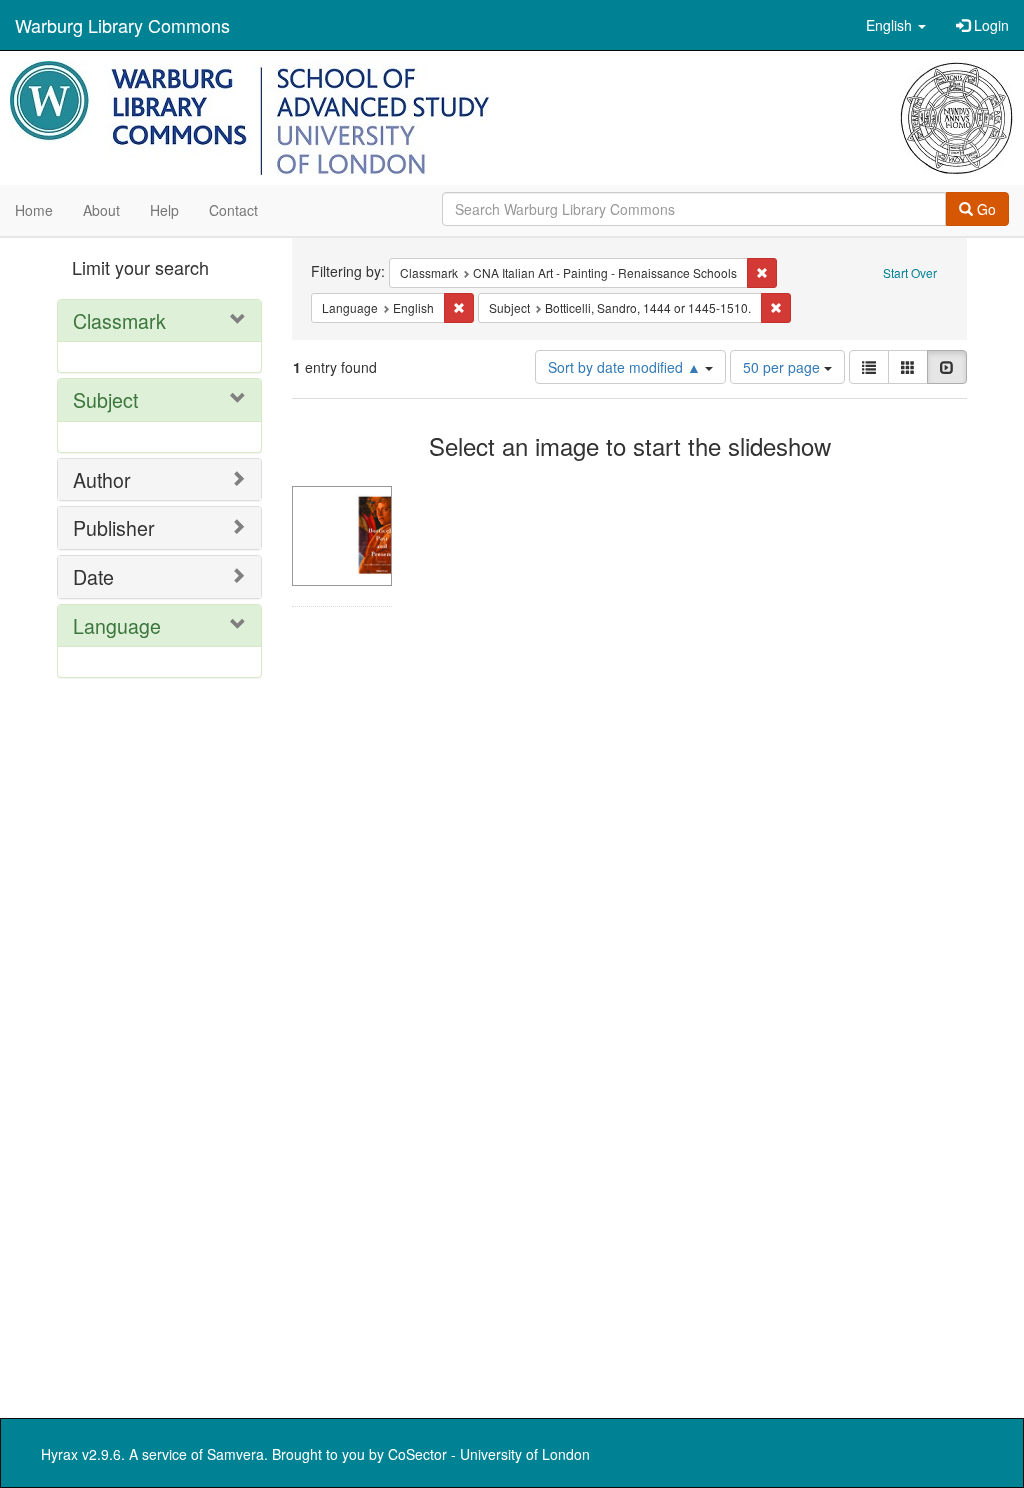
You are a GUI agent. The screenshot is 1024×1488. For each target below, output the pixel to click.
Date (93, 576)
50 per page (783, 367)
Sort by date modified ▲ (626, 367)
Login (989, 25)
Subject (105, 399)
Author (102, 479)
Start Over (910, 272)
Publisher (114, 527)
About (101, 210)
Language (117, 625)
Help (164, 210)
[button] (896, 25)
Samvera (235, 1454)
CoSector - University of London (489, 1454)
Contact (233, 210)
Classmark (119, 320)
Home (34, 210)
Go (984, 209)
